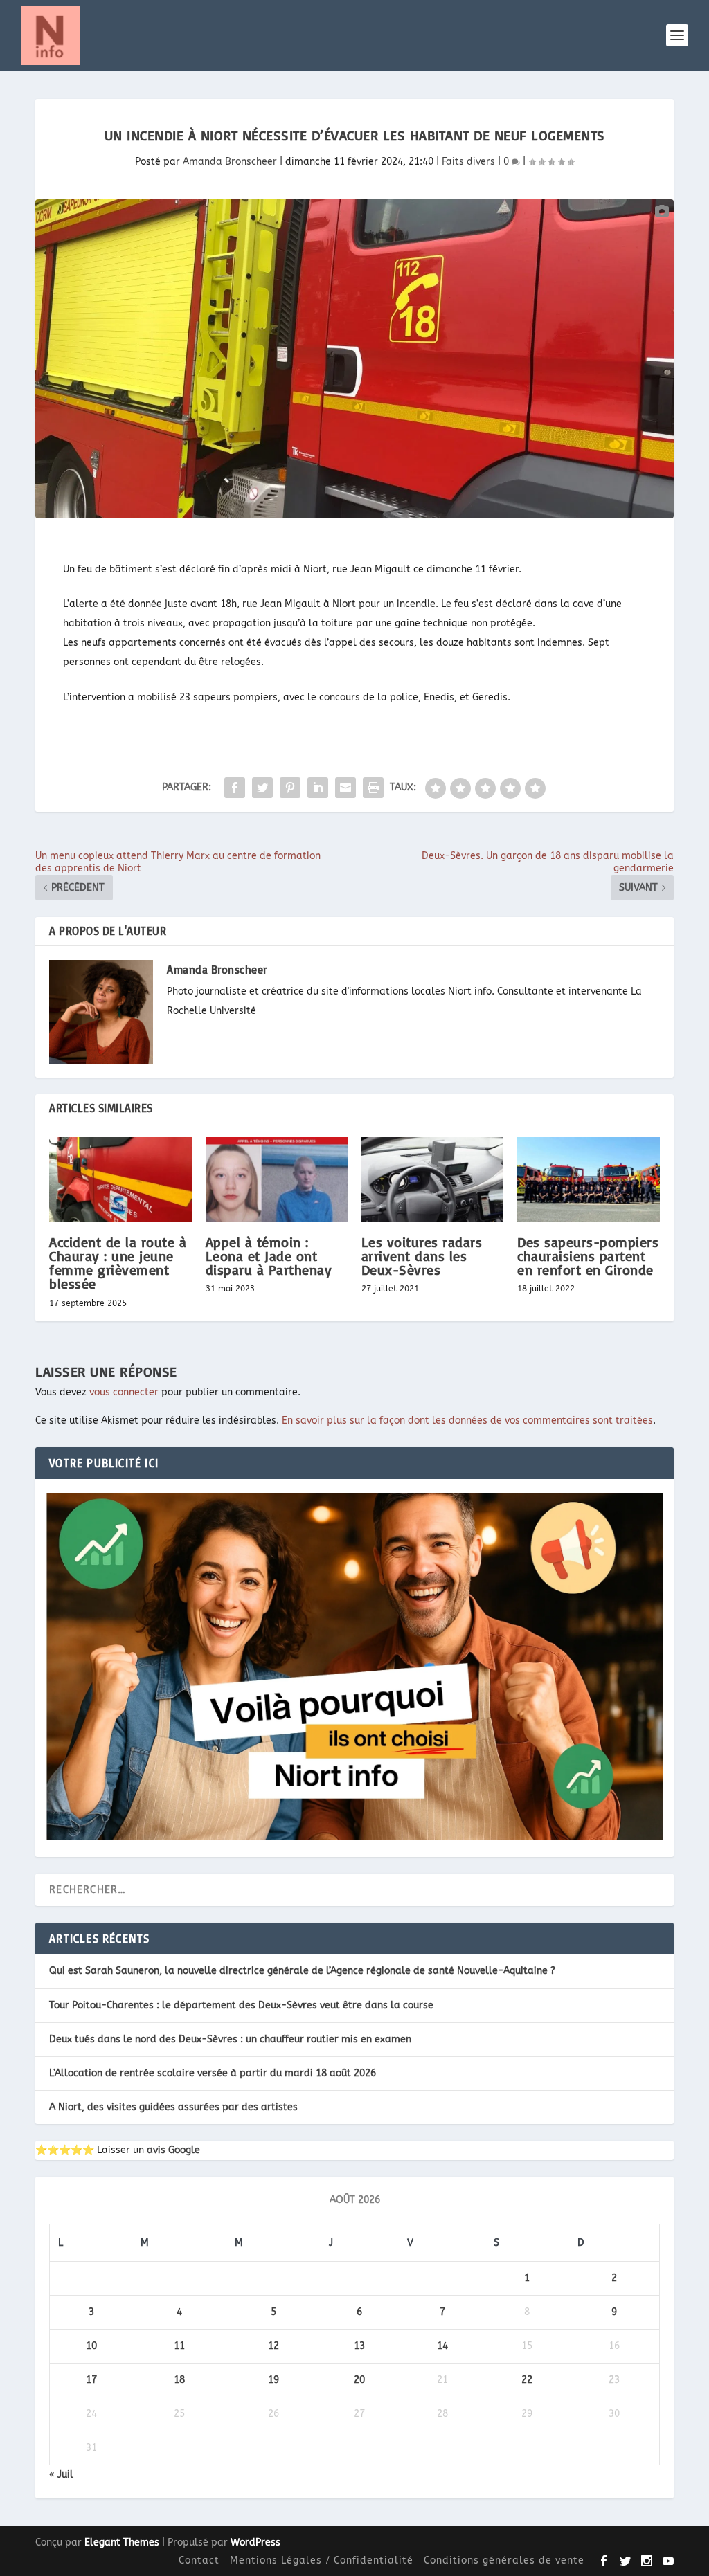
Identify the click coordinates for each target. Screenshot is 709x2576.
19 (273, 2380)
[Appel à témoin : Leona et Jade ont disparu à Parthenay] (277, 1180)
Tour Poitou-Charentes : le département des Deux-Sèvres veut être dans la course (241, 2005)
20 (359, 2380)
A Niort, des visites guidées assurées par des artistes (173, 2107)
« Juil (61, 2475)
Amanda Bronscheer (230, 162)
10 (91, 2346)
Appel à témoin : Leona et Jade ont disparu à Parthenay (269, 1256)
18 (179, 2380)
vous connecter (124, 1392)
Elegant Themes (122, 2542)
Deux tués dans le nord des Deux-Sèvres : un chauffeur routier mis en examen (230, 2039)
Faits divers (468, 162)
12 (273, 2346)
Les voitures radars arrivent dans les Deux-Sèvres (422, 1256)
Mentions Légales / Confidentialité (322, 2560)
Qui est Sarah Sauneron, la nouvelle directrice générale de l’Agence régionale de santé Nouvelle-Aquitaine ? (302, 1971)
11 (179, 2346)
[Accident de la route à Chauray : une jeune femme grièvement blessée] (120, 1180)
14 (442, 2346)
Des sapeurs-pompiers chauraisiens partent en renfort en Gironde (588, 1256)
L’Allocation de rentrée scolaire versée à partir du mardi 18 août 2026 (213, 2073)
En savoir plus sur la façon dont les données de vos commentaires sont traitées (467, 1421)
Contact (199, 2560)
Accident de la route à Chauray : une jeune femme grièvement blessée (118, 1263)
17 (91, 2380)
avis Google (173, 2150)
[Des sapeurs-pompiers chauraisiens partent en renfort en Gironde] (588, 1180)
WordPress (255, 2542)
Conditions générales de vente (504, 2560)
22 (527, 2380)
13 (359, 2346)
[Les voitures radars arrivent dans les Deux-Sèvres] (432, 1180)
